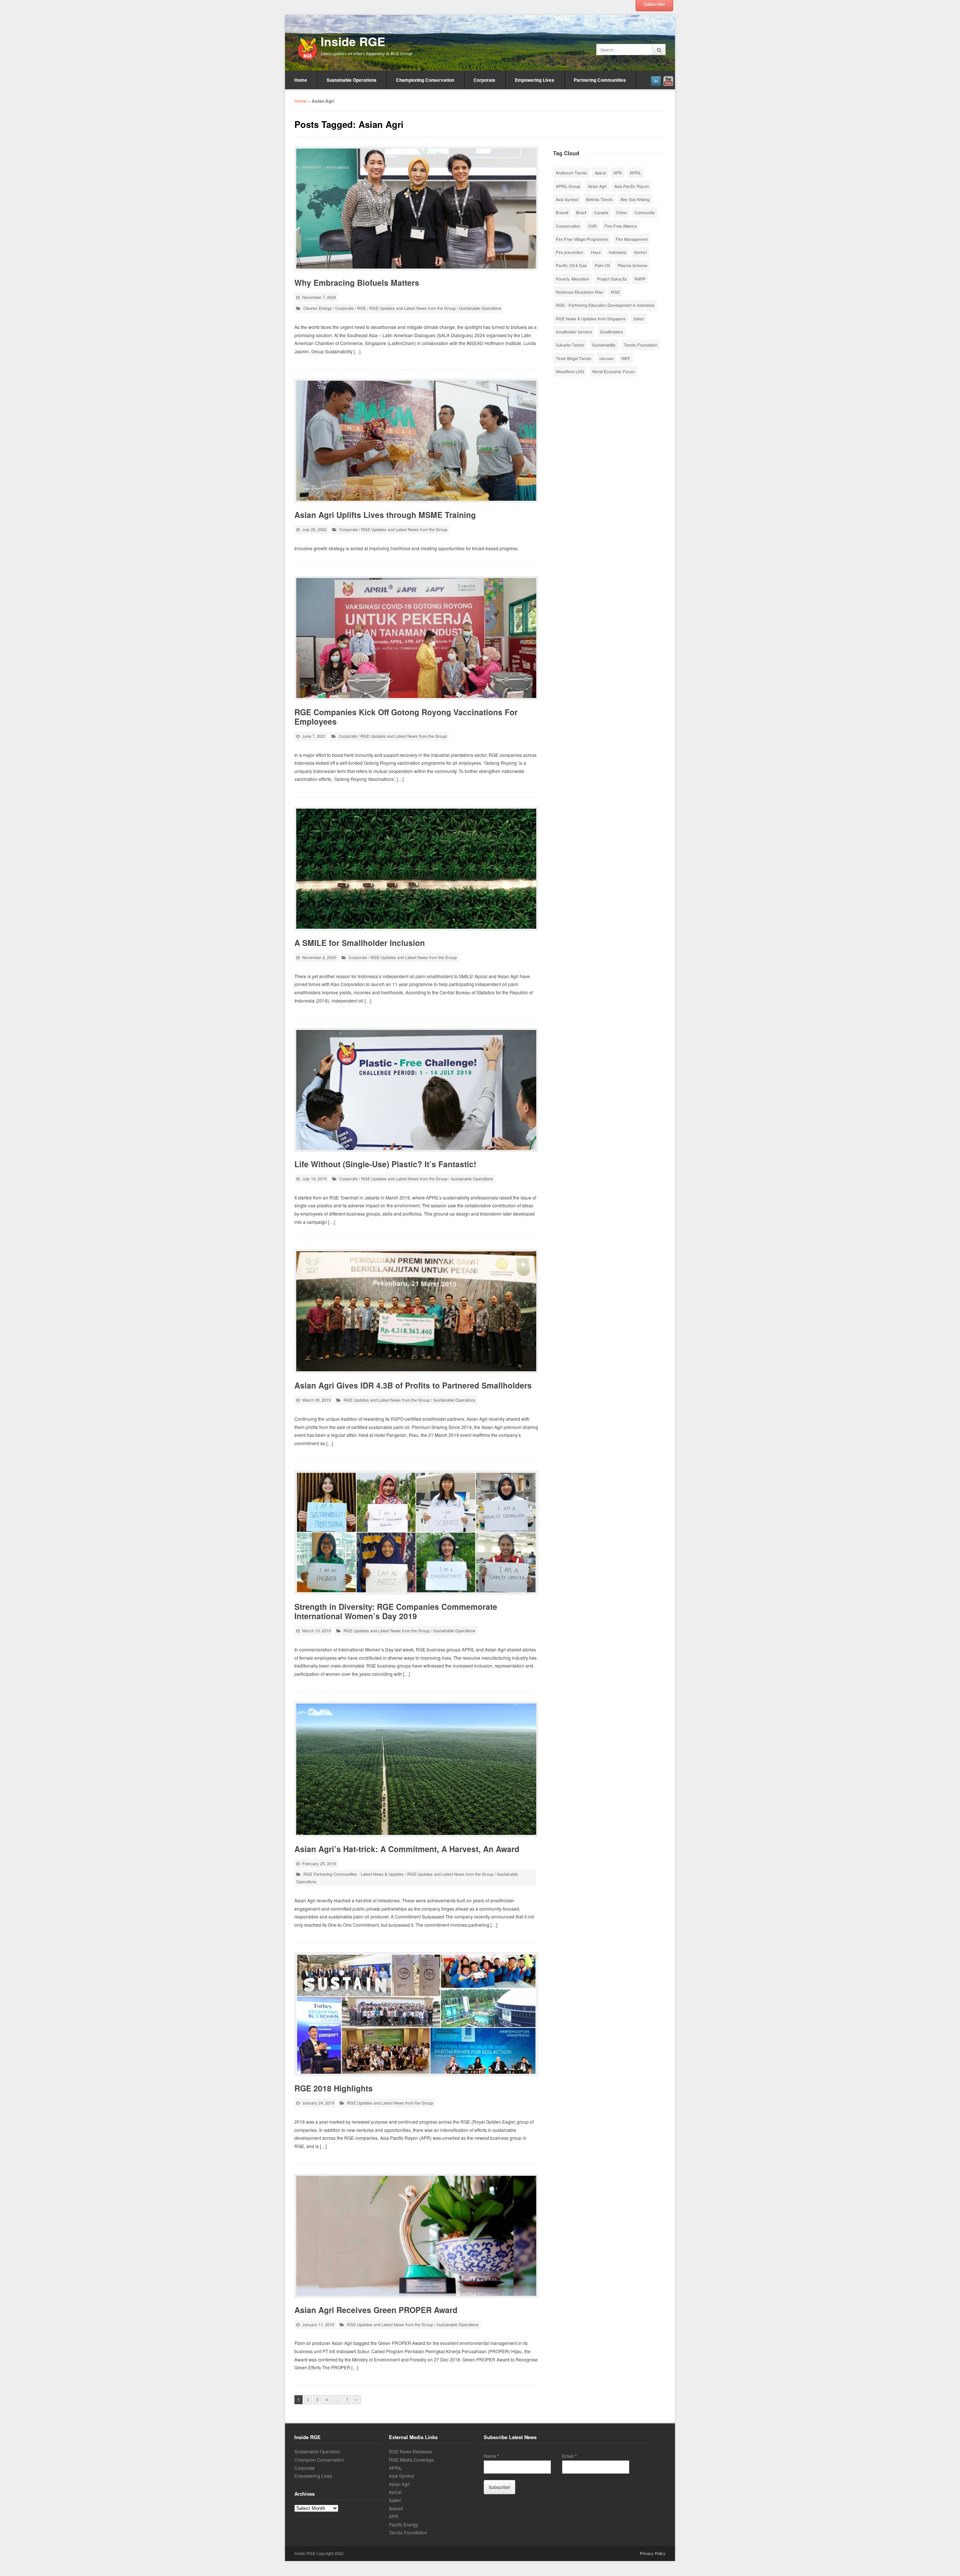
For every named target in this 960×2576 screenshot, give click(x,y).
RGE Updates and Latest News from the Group (412, 308)
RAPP (640, 279)
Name (491, 2456)
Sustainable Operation (317, 2451)
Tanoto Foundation (640, 345)
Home (301, 80)
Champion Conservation (319, 2460)
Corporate (484, 80)
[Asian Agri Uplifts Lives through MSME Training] (416, 441)
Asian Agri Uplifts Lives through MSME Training (385, 515)
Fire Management (632, 239)
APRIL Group (568, 186)
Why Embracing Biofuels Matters (357, 282)
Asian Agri (597, 186)
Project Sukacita (612, 279)
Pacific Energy (403, 2524)
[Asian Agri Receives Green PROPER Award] (416, 2236)
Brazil (581, 212)
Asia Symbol (567, 199)
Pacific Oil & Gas (571, 265)
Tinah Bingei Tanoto (574, 358)
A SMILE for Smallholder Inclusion (360, 943)
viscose (606, 358)
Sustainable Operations (352, 80)
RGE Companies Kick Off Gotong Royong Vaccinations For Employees (406, 717)
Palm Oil (602, 265)
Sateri (639, 318)
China (621, 212)
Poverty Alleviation (572, 279)
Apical (600, 173)
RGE (361, 308)
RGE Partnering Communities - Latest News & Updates (354, 1874)
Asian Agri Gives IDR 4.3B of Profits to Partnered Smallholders (413, 1385)
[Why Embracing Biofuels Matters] (416, 209)
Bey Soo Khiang (635, 199)
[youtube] (668, 80)
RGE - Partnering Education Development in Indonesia (605, 305)
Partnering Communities (600, 80)
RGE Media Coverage (411, 2460)
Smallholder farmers (574, 332)
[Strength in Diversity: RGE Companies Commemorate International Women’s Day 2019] (416, 1533)
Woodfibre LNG (570, 371)
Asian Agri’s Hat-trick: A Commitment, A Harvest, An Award (407, 1849)
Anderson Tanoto (571, 173)
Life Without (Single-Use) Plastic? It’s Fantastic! (385, 1164)
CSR (592, 226)
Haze (596, 252)
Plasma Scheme (632, 265)
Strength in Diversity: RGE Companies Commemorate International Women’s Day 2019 (396, 1611)
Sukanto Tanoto (570, 345)
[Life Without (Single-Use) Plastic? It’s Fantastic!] (416, 1090)
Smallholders (612, 332)
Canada (601, 212)
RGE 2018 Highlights (334, 2088)
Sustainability (604, 345)
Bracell (562, 212)
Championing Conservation (425, 80)
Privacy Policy (653, 2553)
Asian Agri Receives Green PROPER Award (376, 2310)
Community (645, 212)
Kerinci (640, 252)
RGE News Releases (410, 2451)
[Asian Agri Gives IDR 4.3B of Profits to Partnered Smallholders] (416, 1311)
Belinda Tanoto (599, 199)
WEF (626, 358)
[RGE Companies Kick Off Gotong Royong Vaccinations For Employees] (416, 638)
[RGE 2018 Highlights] (416, 2014)
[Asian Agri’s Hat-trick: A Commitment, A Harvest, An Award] (416, 1769)
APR (618, 173)
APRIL (635, 173)
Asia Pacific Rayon (631, 186)
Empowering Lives (535, 80)
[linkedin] (656, 80)
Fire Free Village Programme (582, 239)
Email (569, 2456)
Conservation (568, 226)
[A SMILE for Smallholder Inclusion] (416, 869)
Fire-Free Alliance (621, 226)
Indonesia (617, 252)
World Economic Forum (613, 371)
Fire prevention (569, 252)
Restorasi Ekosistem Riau (579, 292)
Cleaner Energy (318, 308)
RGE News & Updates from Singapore (591, 318)
